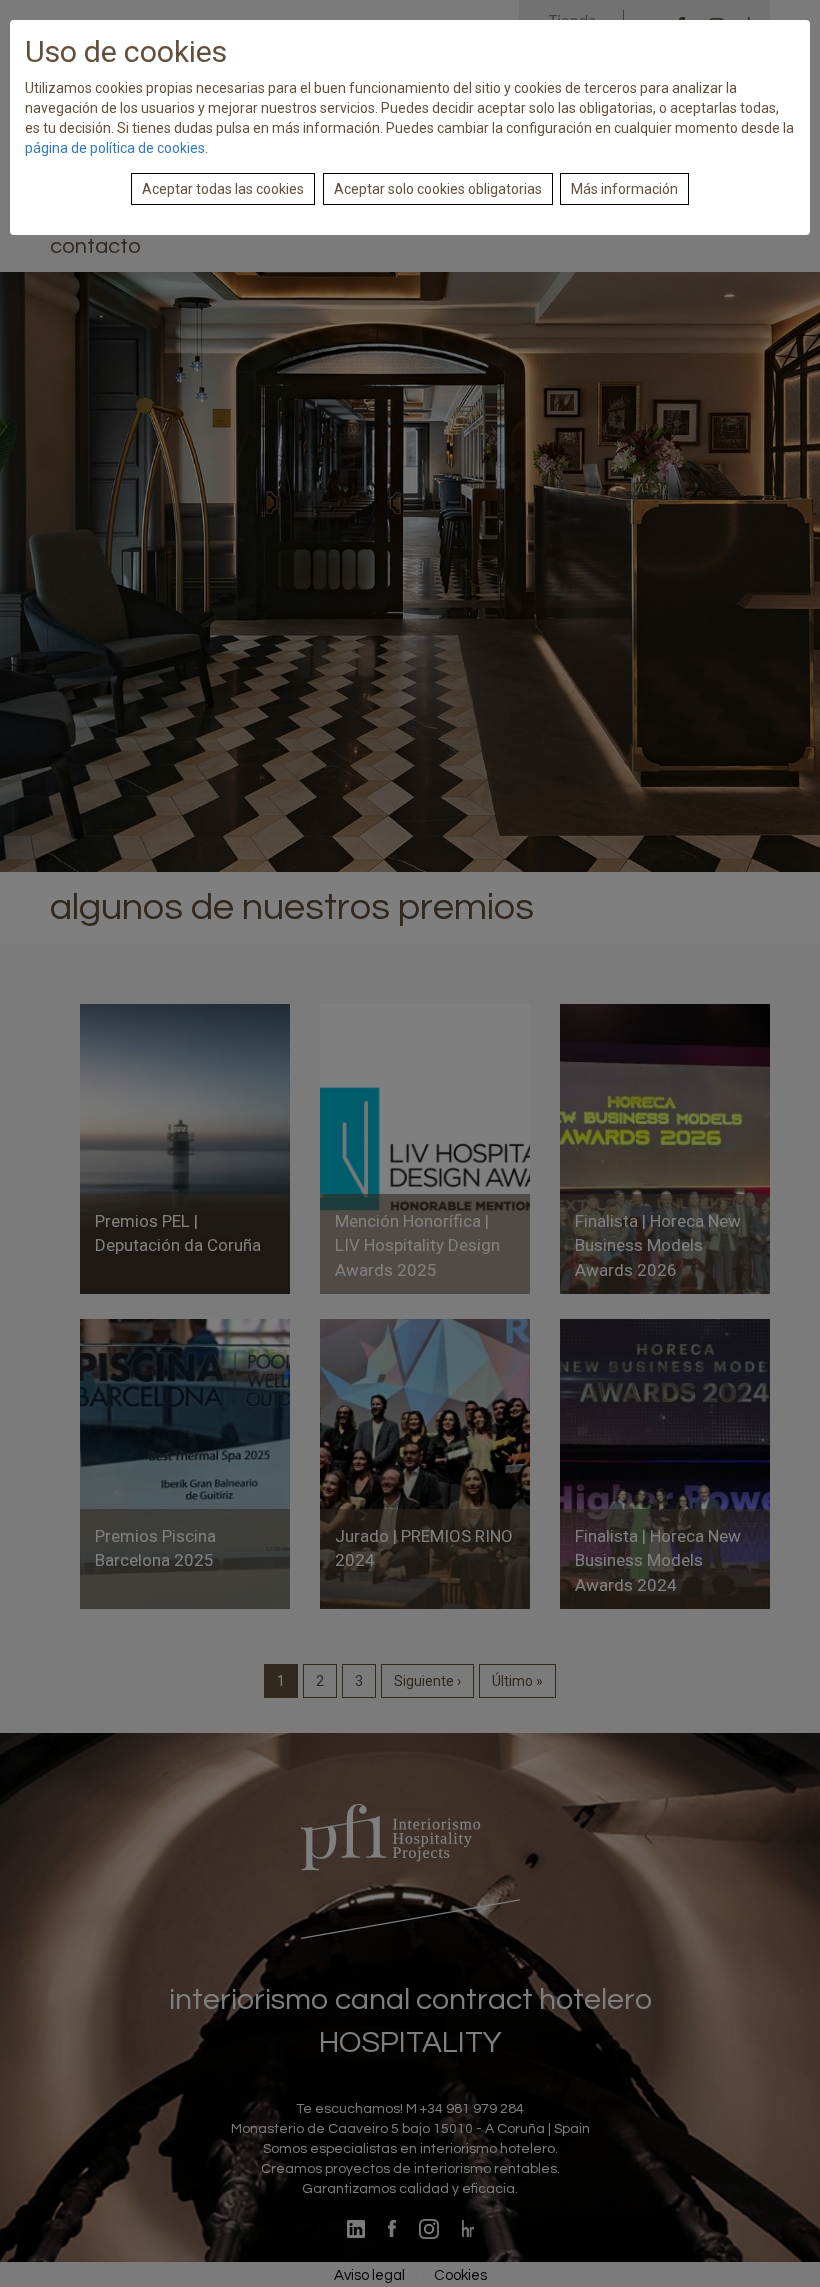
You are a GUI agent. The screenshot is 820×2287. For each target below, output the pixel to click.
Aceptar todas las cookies (223, 189)
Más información (624, 189)
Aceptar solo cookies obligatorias (438, 189)
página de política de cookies (115, 148)
